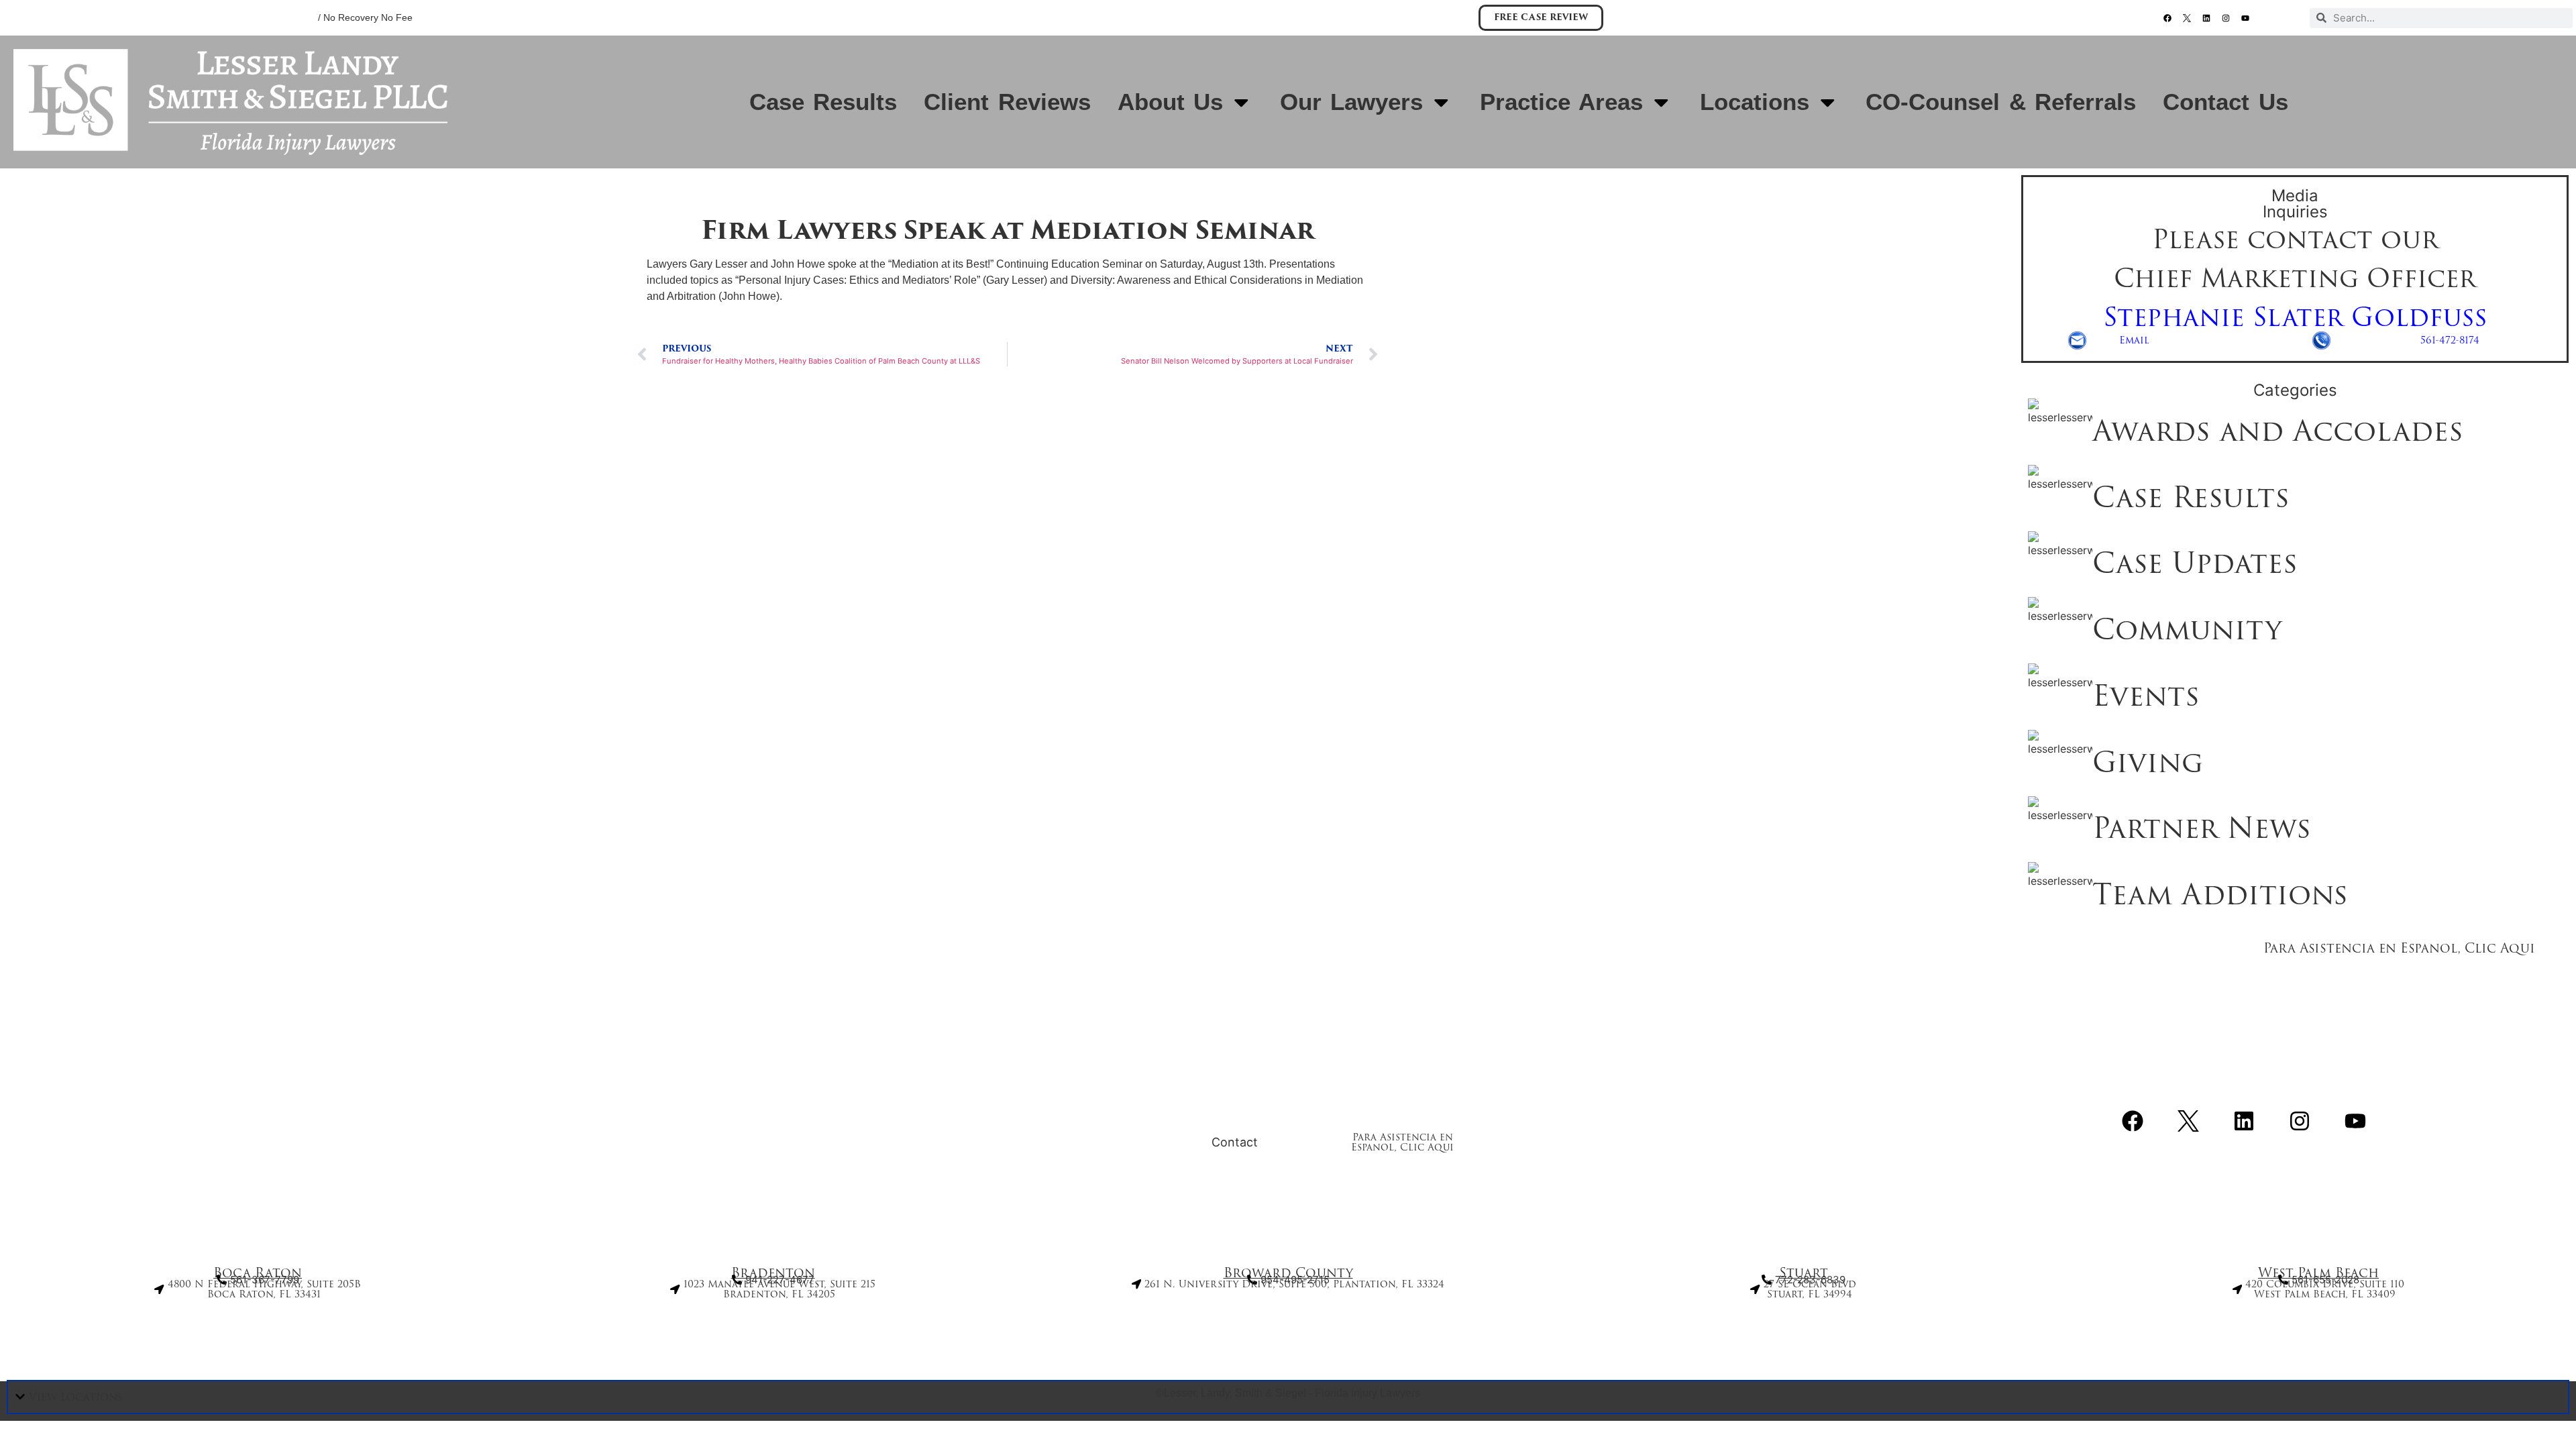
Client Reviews (1007, 102)
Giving (2148, 762)
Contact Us (2225, 102)
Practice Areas (1561, 102)
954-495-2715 (1285, 21)
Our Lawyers (1351, 102)
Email (2134, 340)
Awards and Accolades (2278, 431)
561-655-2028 (969, 21)
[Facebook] (2167, 18)
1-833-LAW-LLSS (1411, 21)
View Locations (75, 1397)
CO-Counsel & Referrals (2001, 102)
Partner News (2202, 828)
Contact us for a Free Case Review (1319, 1097)
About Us (1170, 102)
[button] (1288, 1397)
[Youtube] (2245, 18)
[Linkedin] (2206, 18)
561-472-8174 (2450, 340)
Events (2146, 696)
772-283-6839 (1122, 21)
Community (2187, 629)
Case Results (823, 102)
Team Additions (2220, 894)
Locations (1755, 102)
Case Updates (2195, 563)
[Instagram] (2226, 18)
